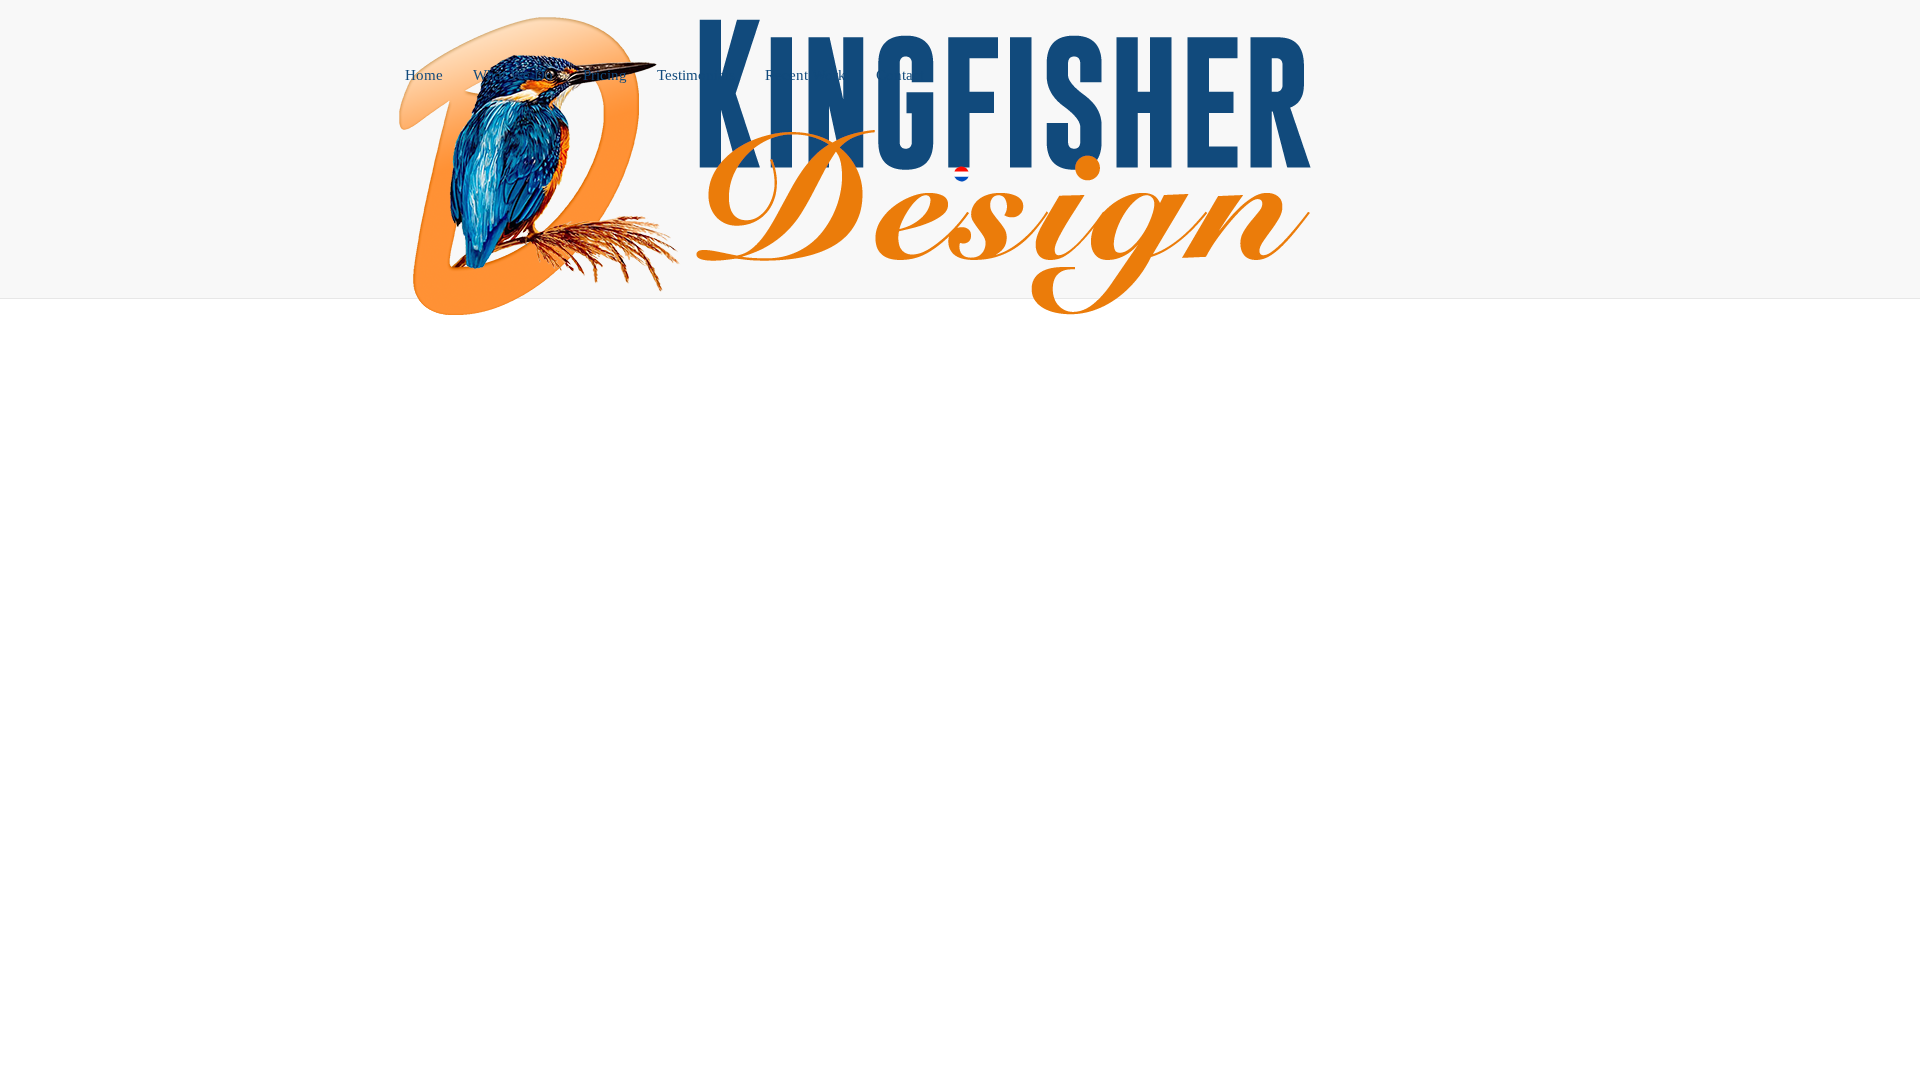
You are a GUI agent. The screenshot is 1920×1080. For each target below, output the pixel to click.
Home (424, 75)
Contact (900, 75)
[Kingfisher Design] (870, 25)
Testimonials (696, 75)
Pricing (605, 75)
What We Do (513, 75)
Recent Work (805, 75)
